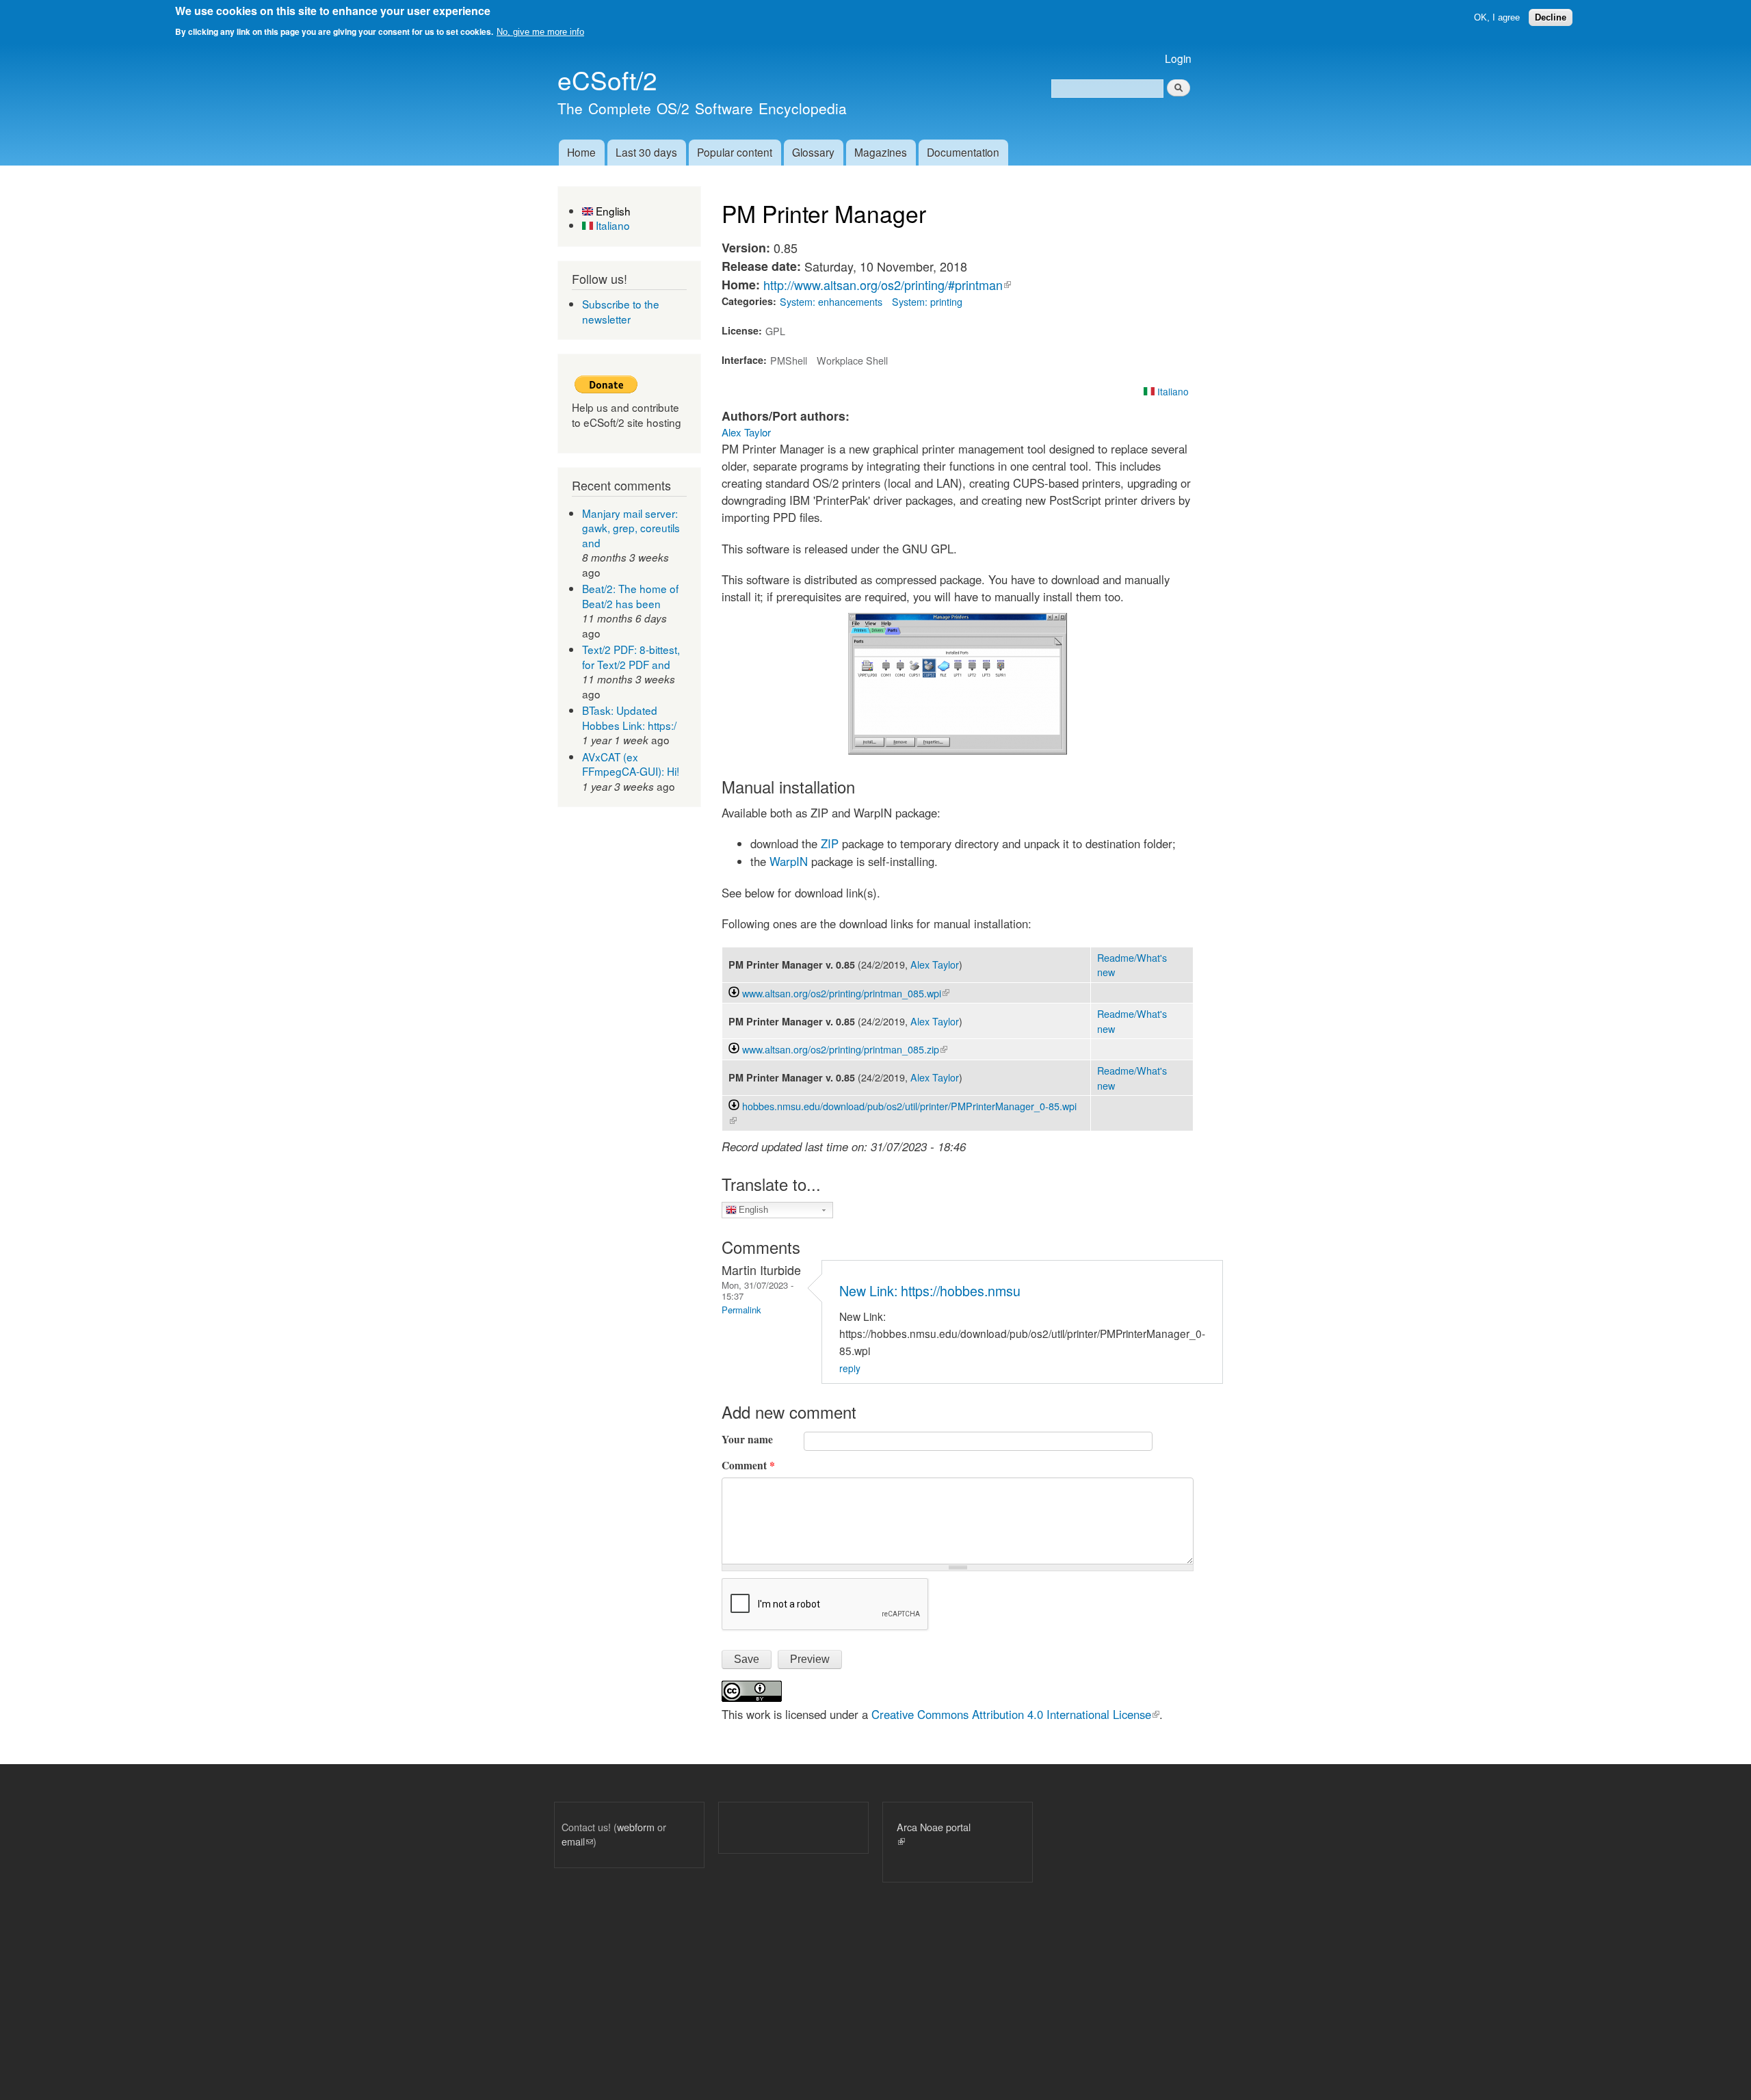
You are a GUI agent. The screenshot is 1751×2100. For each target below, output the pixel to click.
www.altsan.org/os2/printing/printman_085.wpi (846, 993)
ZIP (830, 843)
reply (850, 1368)
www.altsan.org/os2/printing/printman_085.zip (845, 1049)
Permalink (741, 1310)
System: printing (927, 301)
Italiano (611, 225)
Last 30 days (646, 152)
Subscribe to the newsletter (621, 311)
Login (1178, 58)
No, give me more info (540, 32)
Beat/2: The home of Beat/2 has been (630, 596)
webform (636, 1827)
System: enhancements (831, 301)
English (612, 211)
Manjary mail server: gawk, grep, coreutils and (631, 528)
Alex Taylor (746, 432)
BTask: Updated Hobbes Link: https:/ (629, 718)
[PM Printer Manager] (958, 750)
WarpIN (789, 861)
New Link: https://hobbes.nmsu (930, 1290)
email (577, 1841)
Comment (748, 1465)
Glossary (813, 152)
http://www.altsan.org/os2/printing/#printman (887, 285)
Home (581, 152)
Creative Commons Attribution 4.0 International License (1015, 1714)
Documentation (963, 152)
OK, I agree (1497, 17)
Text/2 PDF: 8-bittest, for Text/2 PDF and (631, 657)
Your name (747, 1439)
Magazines (881, 152)
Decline (1551, 17)
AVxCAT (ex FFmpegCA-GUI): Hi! (631, 764)
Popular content (735, 152)
